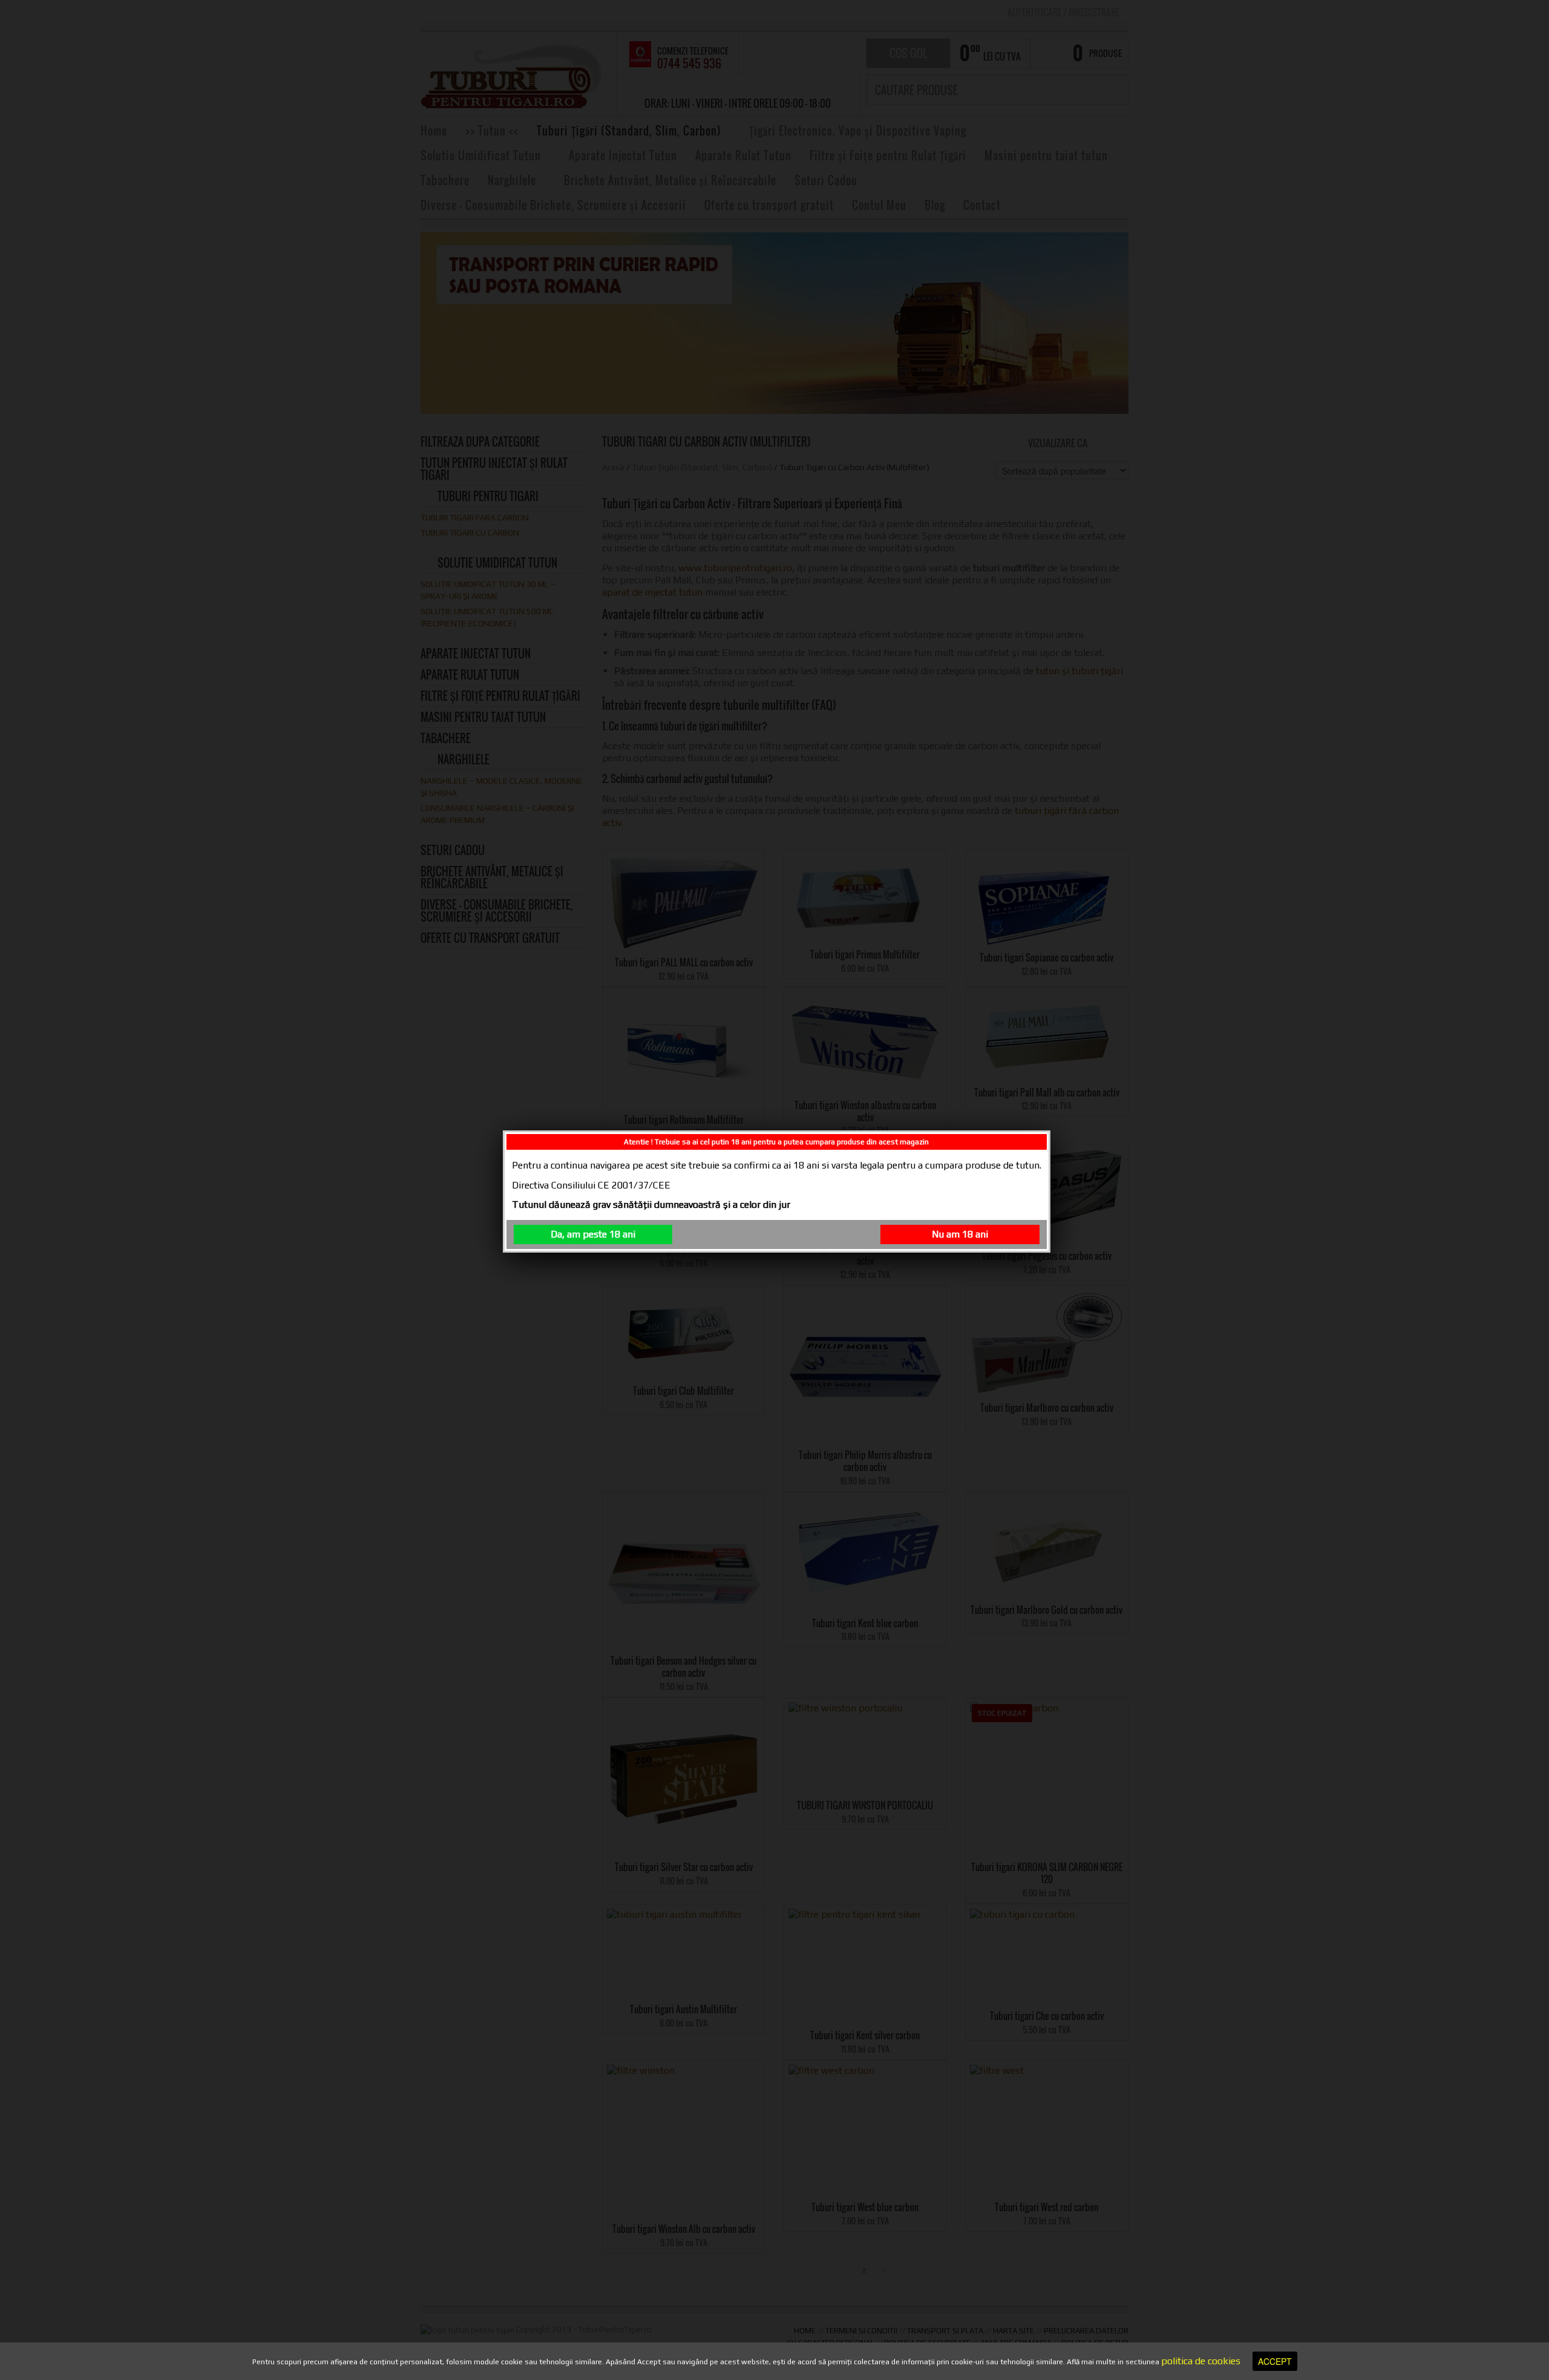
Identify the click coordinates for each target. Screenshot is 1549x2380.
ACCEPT (1275, 2361)
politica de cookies (1201, 2361)
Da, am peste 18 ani (593, 1234)
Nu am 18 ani (960, 1234)
